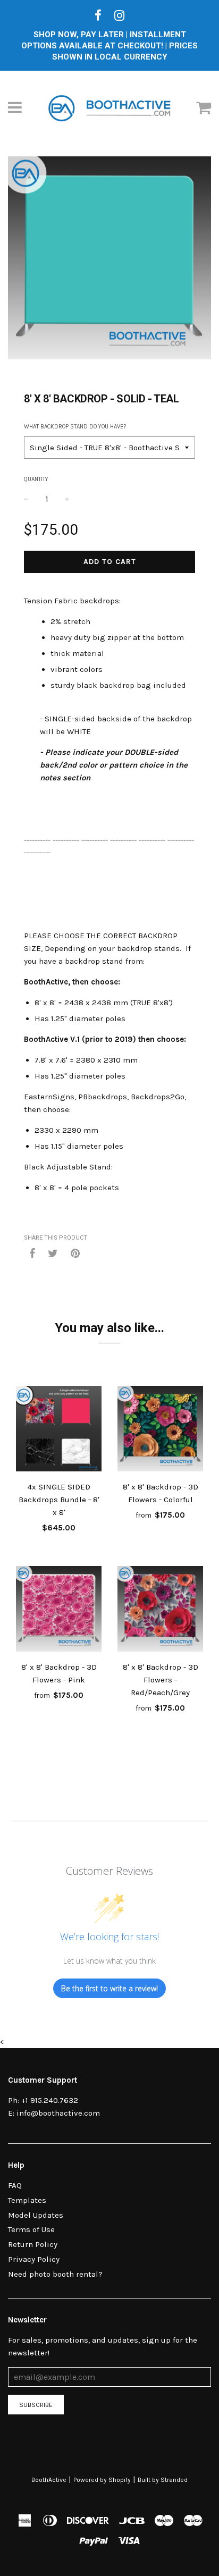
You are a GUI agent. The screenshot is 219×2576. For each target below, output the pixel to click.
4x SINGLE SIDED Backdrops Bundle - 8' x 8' (59, 1500)
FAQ (15, 2185)
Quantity (36, 479)
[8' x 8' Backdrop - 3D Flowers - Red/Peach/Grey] (160, 1611)
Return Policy (33, 2244)
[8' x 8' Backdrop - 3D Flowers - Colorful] (160, 1430)
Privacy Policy (34, 2259)
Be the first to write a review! (109, 1988)
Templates (27, 2200)
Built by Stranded (163, 2480)
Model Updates (36, 2215)
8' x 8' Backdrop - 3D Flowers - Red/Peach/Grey (161, 1680)
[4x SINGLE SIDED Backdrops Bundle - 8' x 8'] (59, 1430)
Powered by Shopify (102, 2480)
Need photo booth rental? (55, 2274)
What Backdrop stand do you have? (75, 427)
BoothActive (49, 2480)
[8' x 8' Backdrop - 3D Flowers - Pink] (59, 1611)
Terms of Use (31, 2229)
